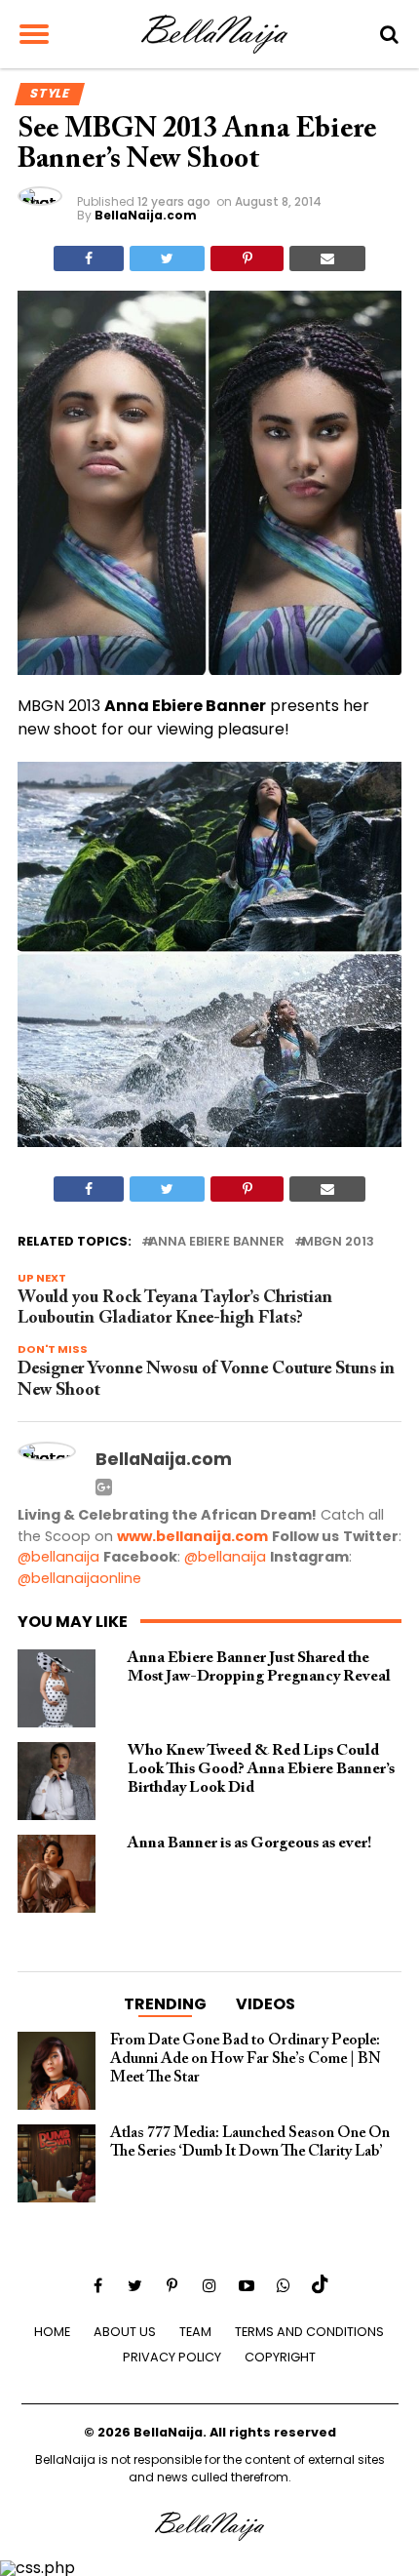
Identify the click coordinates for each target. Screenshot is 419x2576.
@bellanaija (58, 1557)
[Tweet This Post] (167, 258)
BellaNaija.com (146, 215)
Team (195, 2332)
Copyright (280, 2357)
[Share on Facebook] (89, 258)
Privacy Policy (172, 2357)
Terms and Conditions (309, 2332)
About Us (125, 2332)
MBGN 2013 (338, 1242)
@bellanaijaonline (79, 1578)
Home (52, 2332)
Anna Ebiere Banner (217, 1242)
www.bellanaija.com (192, 1536)
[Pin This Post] (247, 258)
